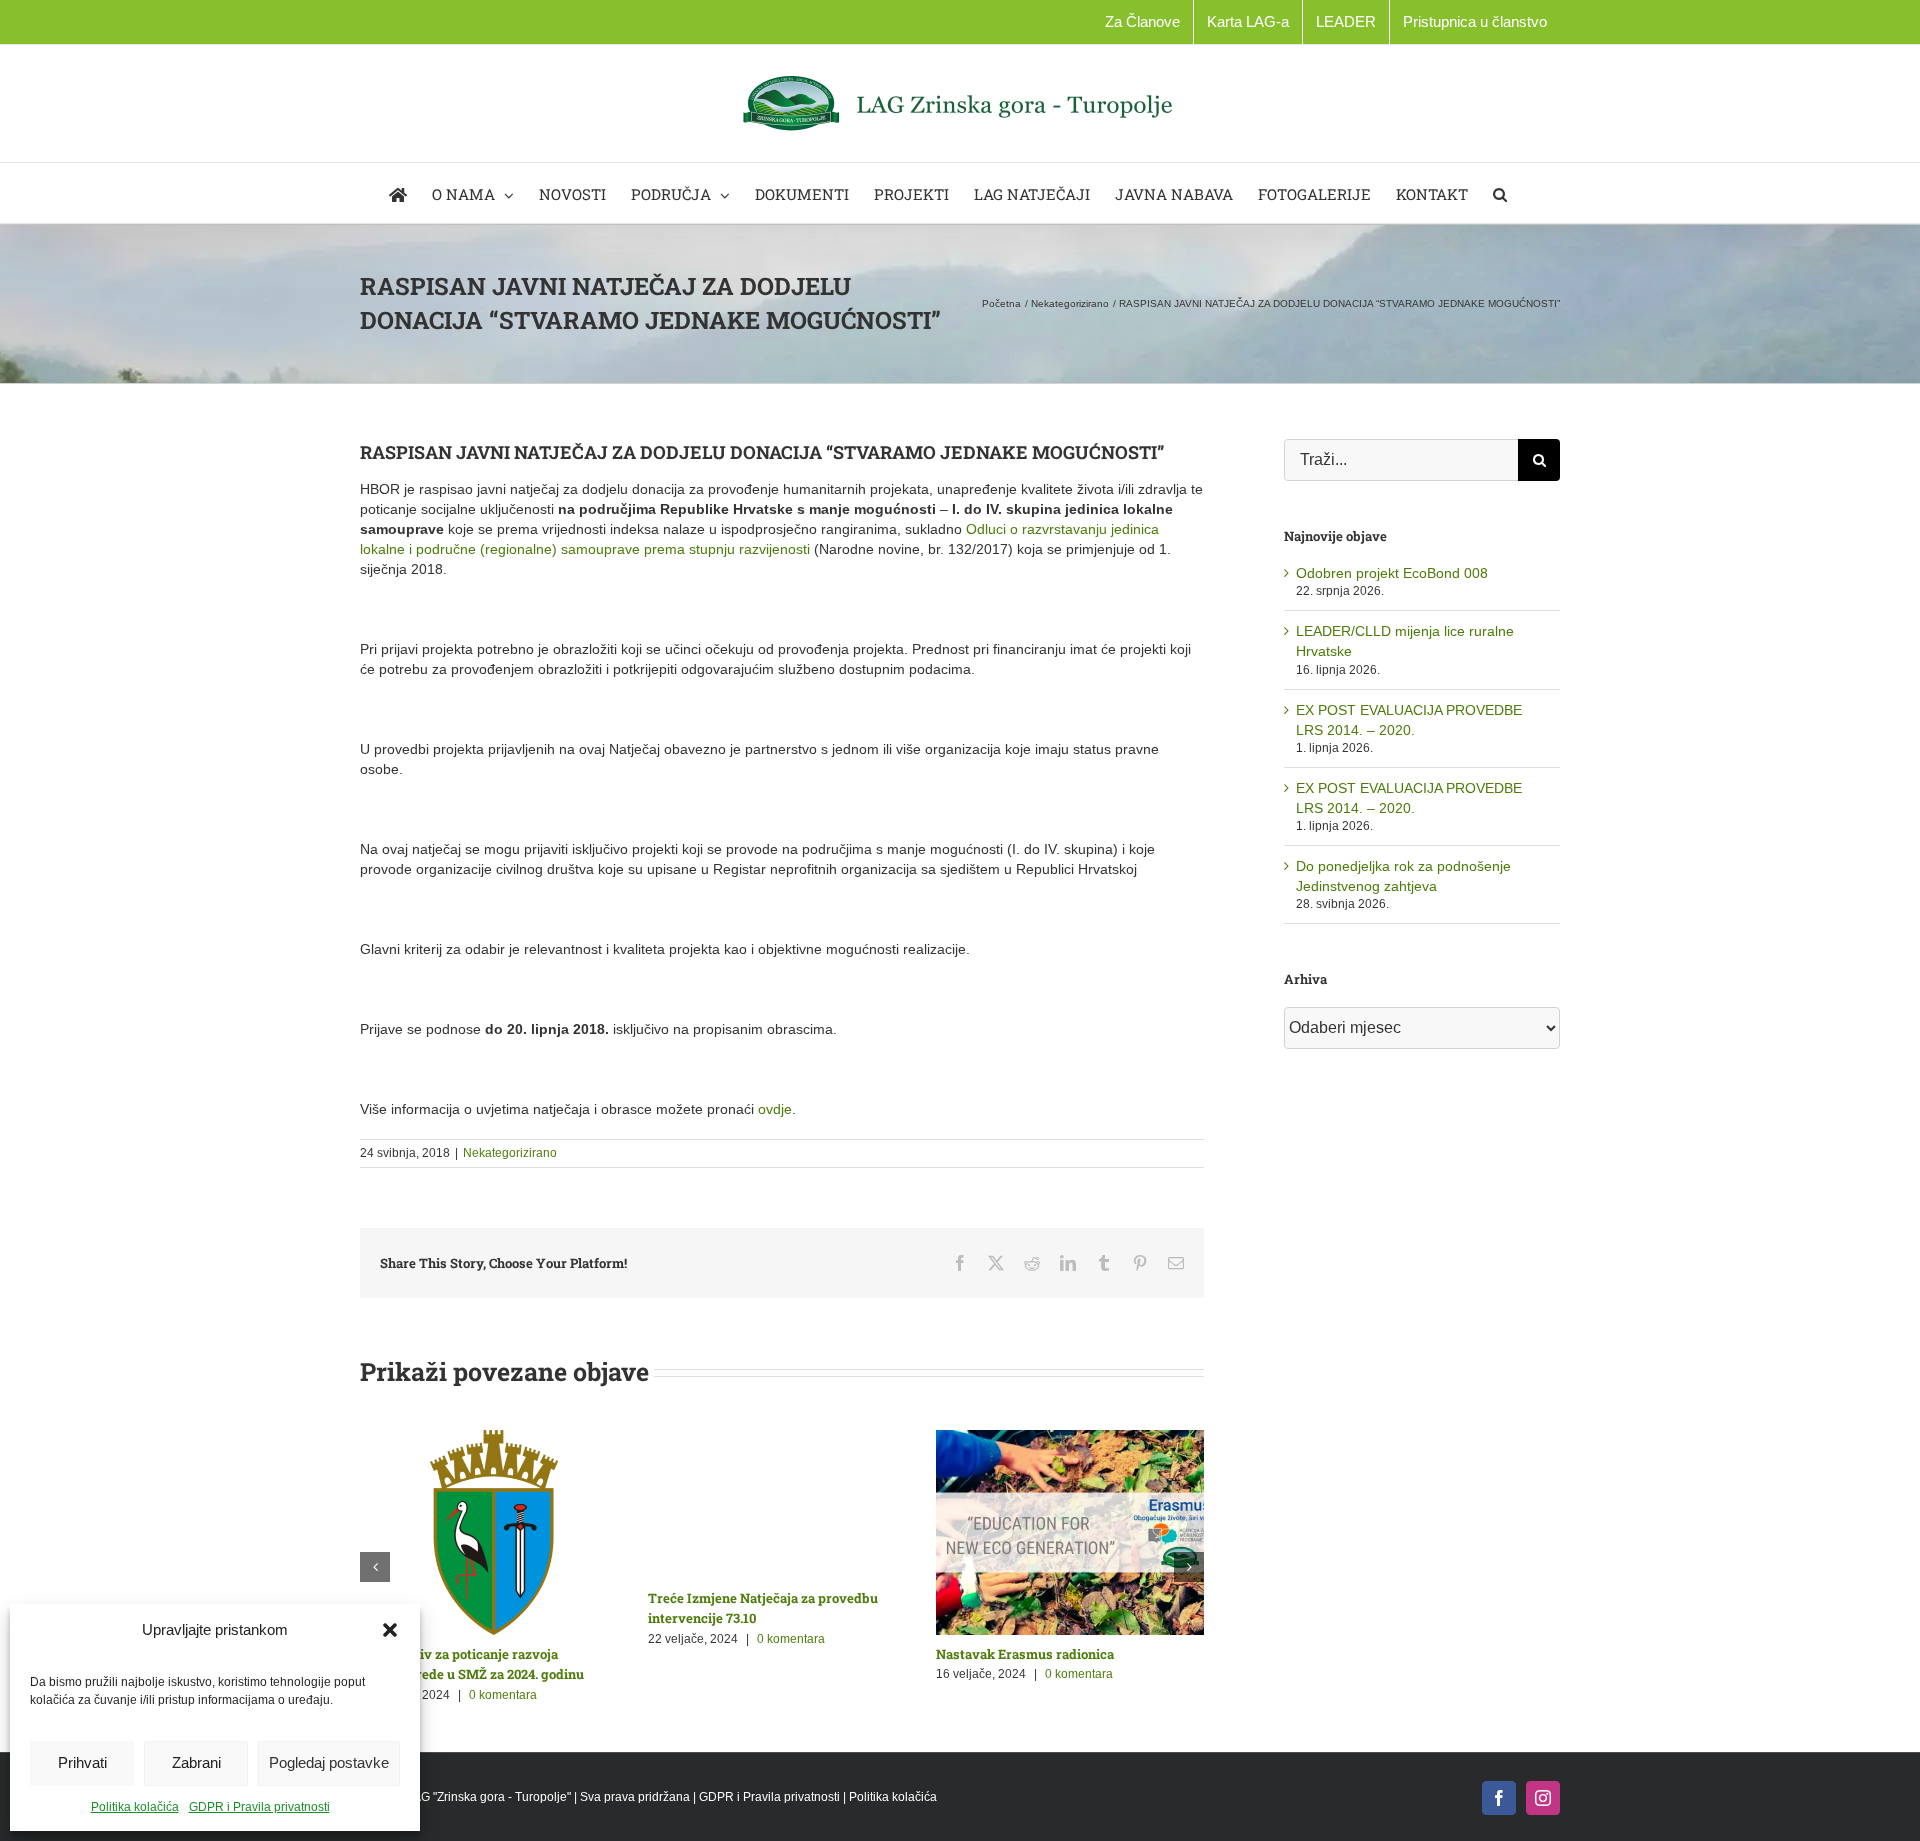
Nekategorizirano (510, 1153)
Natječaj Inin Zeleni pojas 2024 (741, 1654)
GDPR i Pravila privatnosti (259, 1807)
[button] (390, 1630)
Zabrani (196, 1762)
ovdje (775, 1109)
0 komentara (499, 1674)
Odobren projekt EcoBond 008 (1392, 573)
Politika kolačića (135, 1807)
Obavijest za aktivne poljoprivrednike (476, 1654)
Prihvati (82, 1762)
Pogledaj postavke (329, 1762)
